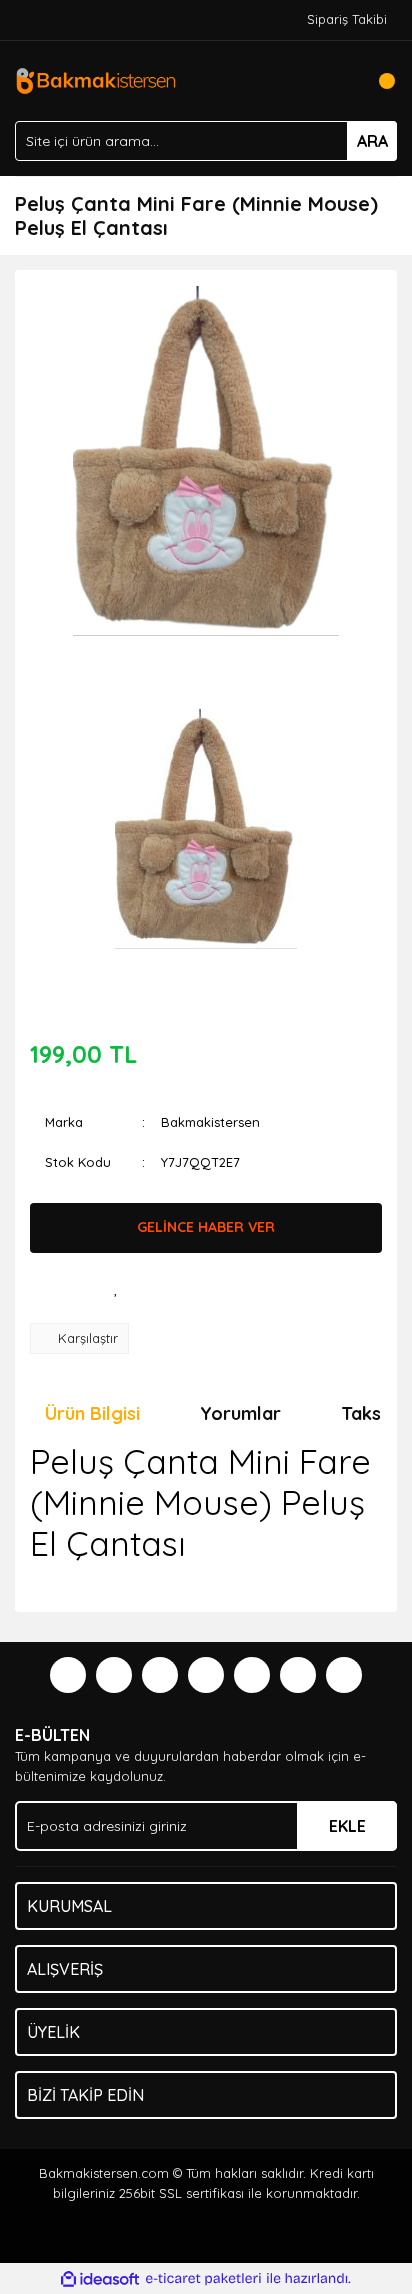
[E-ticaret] (203, 2279)
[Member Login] (337, 81)
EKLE (347, 1826)
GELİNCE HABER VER (206, 1227)
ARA (372, 141)
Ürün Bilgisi (92, 1413)
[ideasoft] (100, 2279)
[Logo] (95, 79)
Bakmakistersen (210, 1122)
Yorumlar (240, 1413)
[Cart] (377, 81)
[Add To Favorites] (116, 1288)
